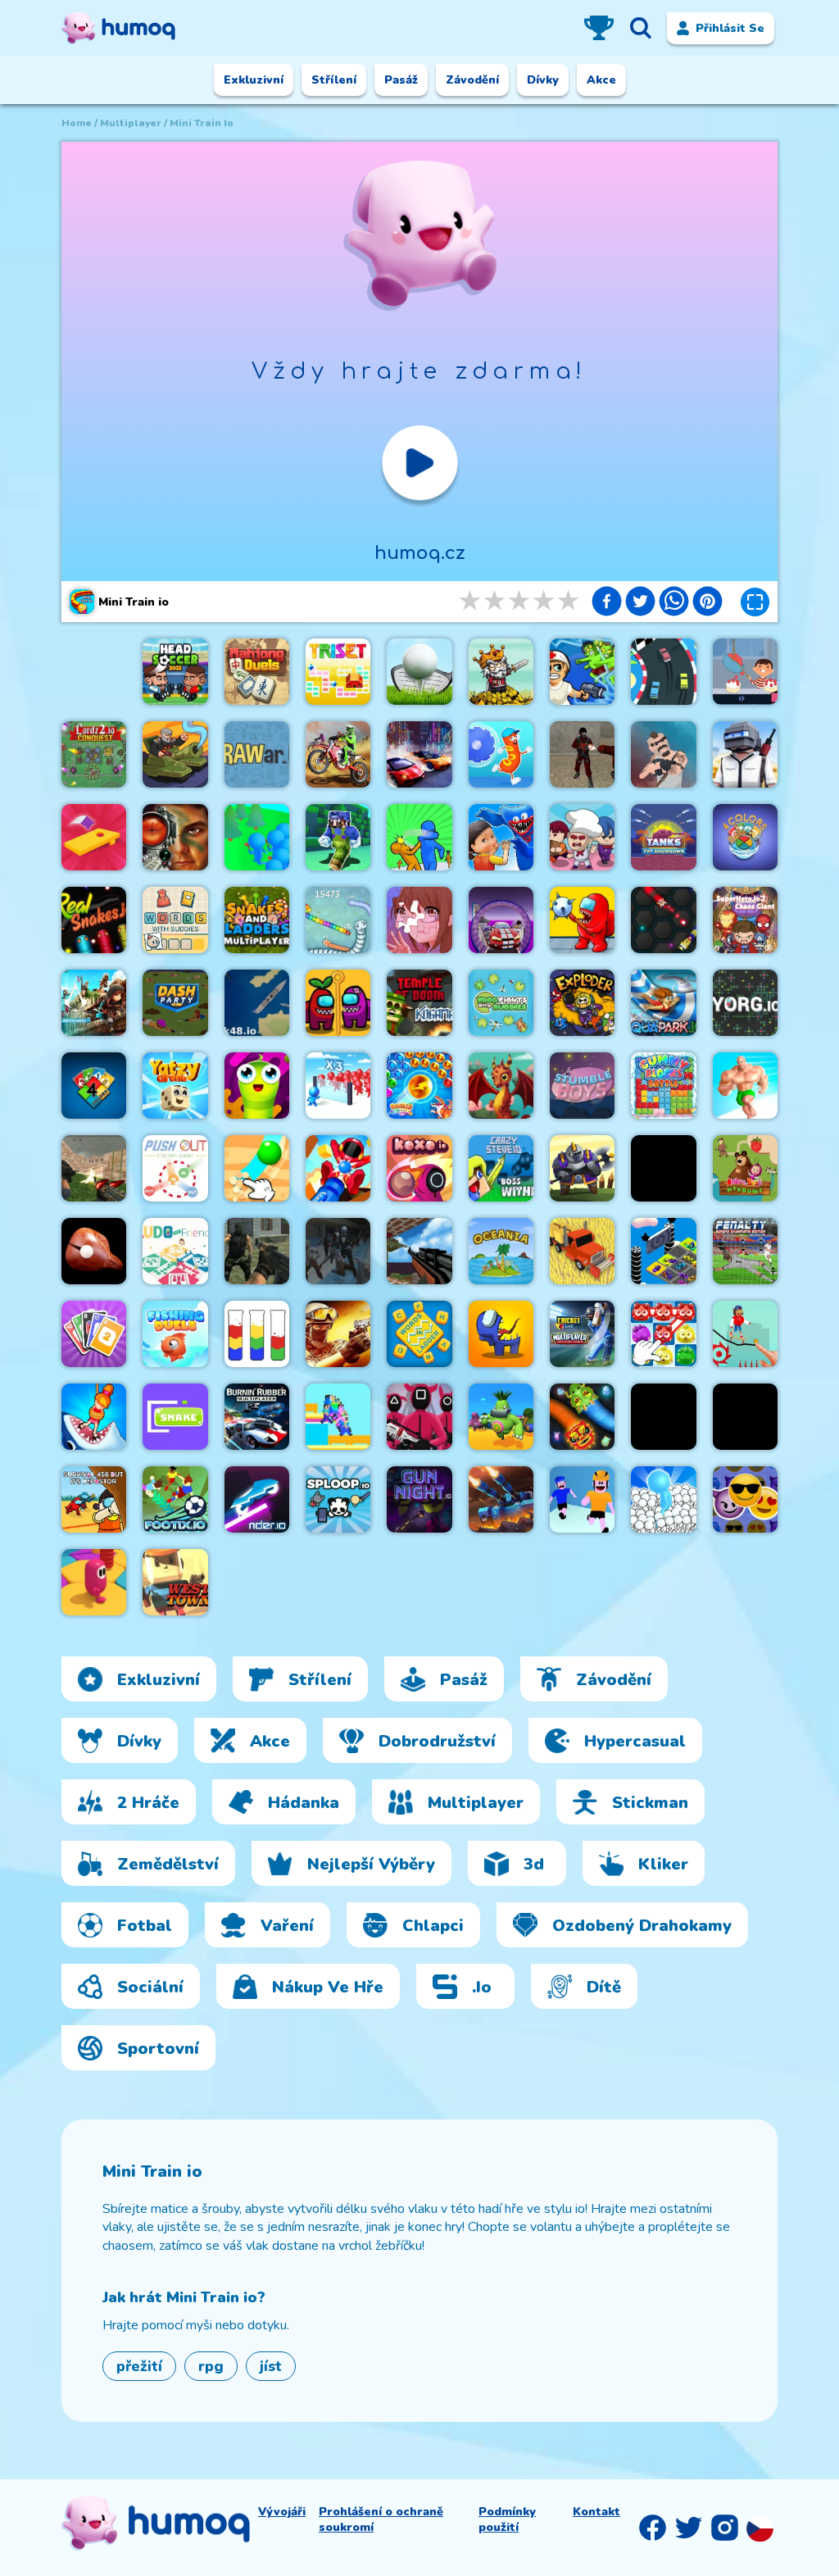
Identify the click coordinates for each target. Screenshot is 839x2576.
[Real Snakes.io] (94, 920)
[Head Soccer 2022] (175, 672)
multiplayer (131, 123)
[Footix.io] (175, 1499)
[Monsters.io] (501, 837)
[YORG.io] (745, 1003)
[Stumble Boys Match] (582, 1086)
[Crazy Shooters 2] (582, 754)
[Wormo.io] (663, 920)
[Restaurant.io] (582, 837)
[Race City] (663, 672)
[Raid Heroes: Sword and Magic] (501, 672)
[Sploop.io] (338, 1499)
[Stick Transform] (582, 1499)
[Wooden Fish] (94, 1251)
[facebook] (607, 603)
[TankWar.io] (501, 1499)
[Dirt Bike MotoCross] (338, 754)
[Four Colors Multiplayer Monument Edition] (745, 837)
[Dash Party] (175, 1003)
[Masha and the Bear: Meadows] (745, 1168)
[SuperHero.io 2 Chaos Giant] (745, 920)
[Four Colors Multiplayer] (94, 1086)
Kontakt (596, 2512)
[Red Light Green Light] (419, 1417)
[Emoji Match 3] (745, 1499)
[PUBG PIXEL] (745, 754)
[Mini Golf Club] (419, 672)
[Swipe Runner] (663, 1417)
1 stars (471, 601)
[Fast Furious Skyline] (663, 1251)
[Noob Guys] (338, 1417)
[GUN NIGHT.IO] (419, 1499)
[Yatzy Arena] (175, 1086)
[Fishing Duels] (175, 1334)
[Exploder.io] (582, 1003)
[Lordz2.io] (94, 754)
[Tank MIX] (175, 754)
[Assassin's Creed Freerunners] (94, 1003)
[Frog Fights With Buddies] (501, 1003)
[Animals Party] (501, 1417)
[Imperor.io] (745, 1417)
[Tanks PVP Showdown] (663, 837)
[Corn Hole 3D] (94, 837)
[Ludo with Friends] (175, 1251)
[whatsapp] (674, 603)
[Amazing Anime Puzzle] (419, 920)
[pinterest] (707, 603)
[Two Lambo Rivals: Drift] (419, 754)
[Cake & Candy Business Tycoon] (745, 672)
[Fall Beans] (94, 1582)
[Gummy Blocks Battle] (663, 1086)
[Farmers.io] (582, 1251)
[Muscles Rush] (745, 1086)
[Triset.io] (338, 672)
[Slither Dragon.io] (582, 1417)
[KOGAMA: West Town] (175, 1582)
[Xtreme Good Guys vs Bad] (94, 1168)
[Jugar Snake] (175, 1417)
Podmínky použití (507, 2519)
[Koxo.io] (419, 1168)
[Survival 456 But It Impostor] (94, 1499)
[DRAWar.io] (257, 754)
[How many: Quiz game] (94, 1417)
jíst (271, 2366)
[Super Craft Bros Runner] (338, 837)
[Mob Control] (338, 1086)
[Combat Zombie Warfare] (338, 1251)
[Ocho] (94, 1334)
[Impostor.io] (582, 920)
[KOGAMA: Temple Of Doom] (419, 1003)
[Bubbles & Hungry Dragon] (419, 1086)
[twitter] (640, 603)
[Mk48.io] (257, 1003)
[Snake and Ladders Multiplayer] (257, 920)
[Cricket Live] (582, 1334)
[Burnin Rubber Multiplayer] (257, 1417)
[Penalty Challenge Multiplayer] (745, 1251)
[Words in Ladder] (419, 1334)
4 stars (545, 601)
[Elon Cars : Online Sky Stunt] (501, 920)
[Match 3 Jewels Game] (663, 1334)
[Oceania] (501, 1251)
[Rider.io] (257, 1499)
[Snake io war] (338, 920)
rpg (211, 2366)
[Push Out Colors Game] (175, 1168)
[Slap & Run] (419, 837)
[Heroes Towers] (582, 1168)
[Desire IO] (663, 754)
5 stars (569, 601)
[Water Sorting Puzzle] (257, 1334)
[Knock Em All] (338, 1168)
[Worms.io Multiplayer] (257, 1086)
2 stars (496, 601)
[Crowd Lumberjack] (257, 837)
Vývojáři (282, 2512)
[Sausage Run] (501, 754)
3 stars (520, 601)
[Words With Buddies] (175, 920)
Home (77, 123)
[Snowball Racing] (663, 1168)
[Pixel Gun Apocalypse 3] (419, 1251)
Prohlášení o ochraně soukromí (381, 2519)
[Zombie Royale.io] (582, 672)
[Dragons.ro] (501, 1086)
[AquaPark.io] (663, 1003)
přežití (139, 2366)
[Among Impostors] (501, 1334)
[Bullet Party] (338, 1334)
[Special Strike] (257, 1251)
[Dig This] (257, 1168)
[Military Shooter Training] (175, 837)
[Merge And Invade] (663, 1499)
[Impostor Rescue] (338, 1003)
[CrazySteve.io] (501, 1168)
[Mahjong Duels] (257, 672)
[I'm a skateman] (745, 1334)
